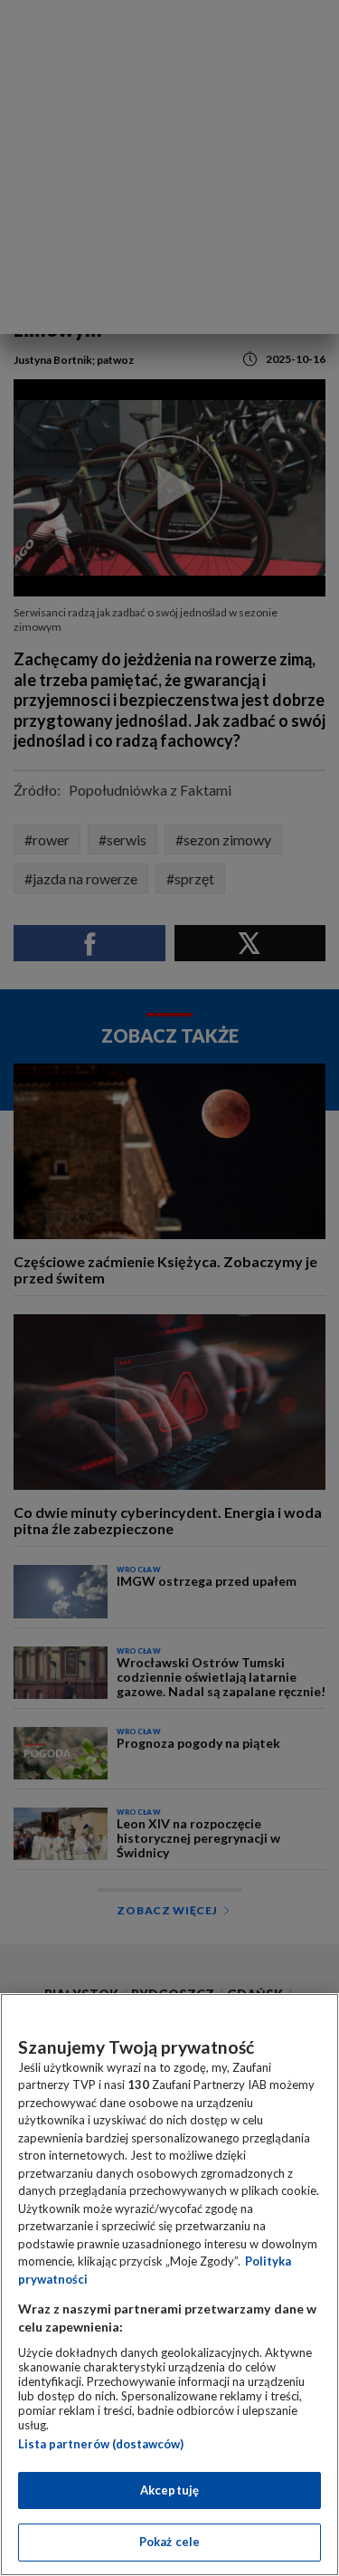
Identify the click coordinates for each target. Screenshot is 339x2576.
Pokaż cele (169, 2542)
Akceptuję (169, 2490)
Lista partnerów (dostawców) (101, 2444)
